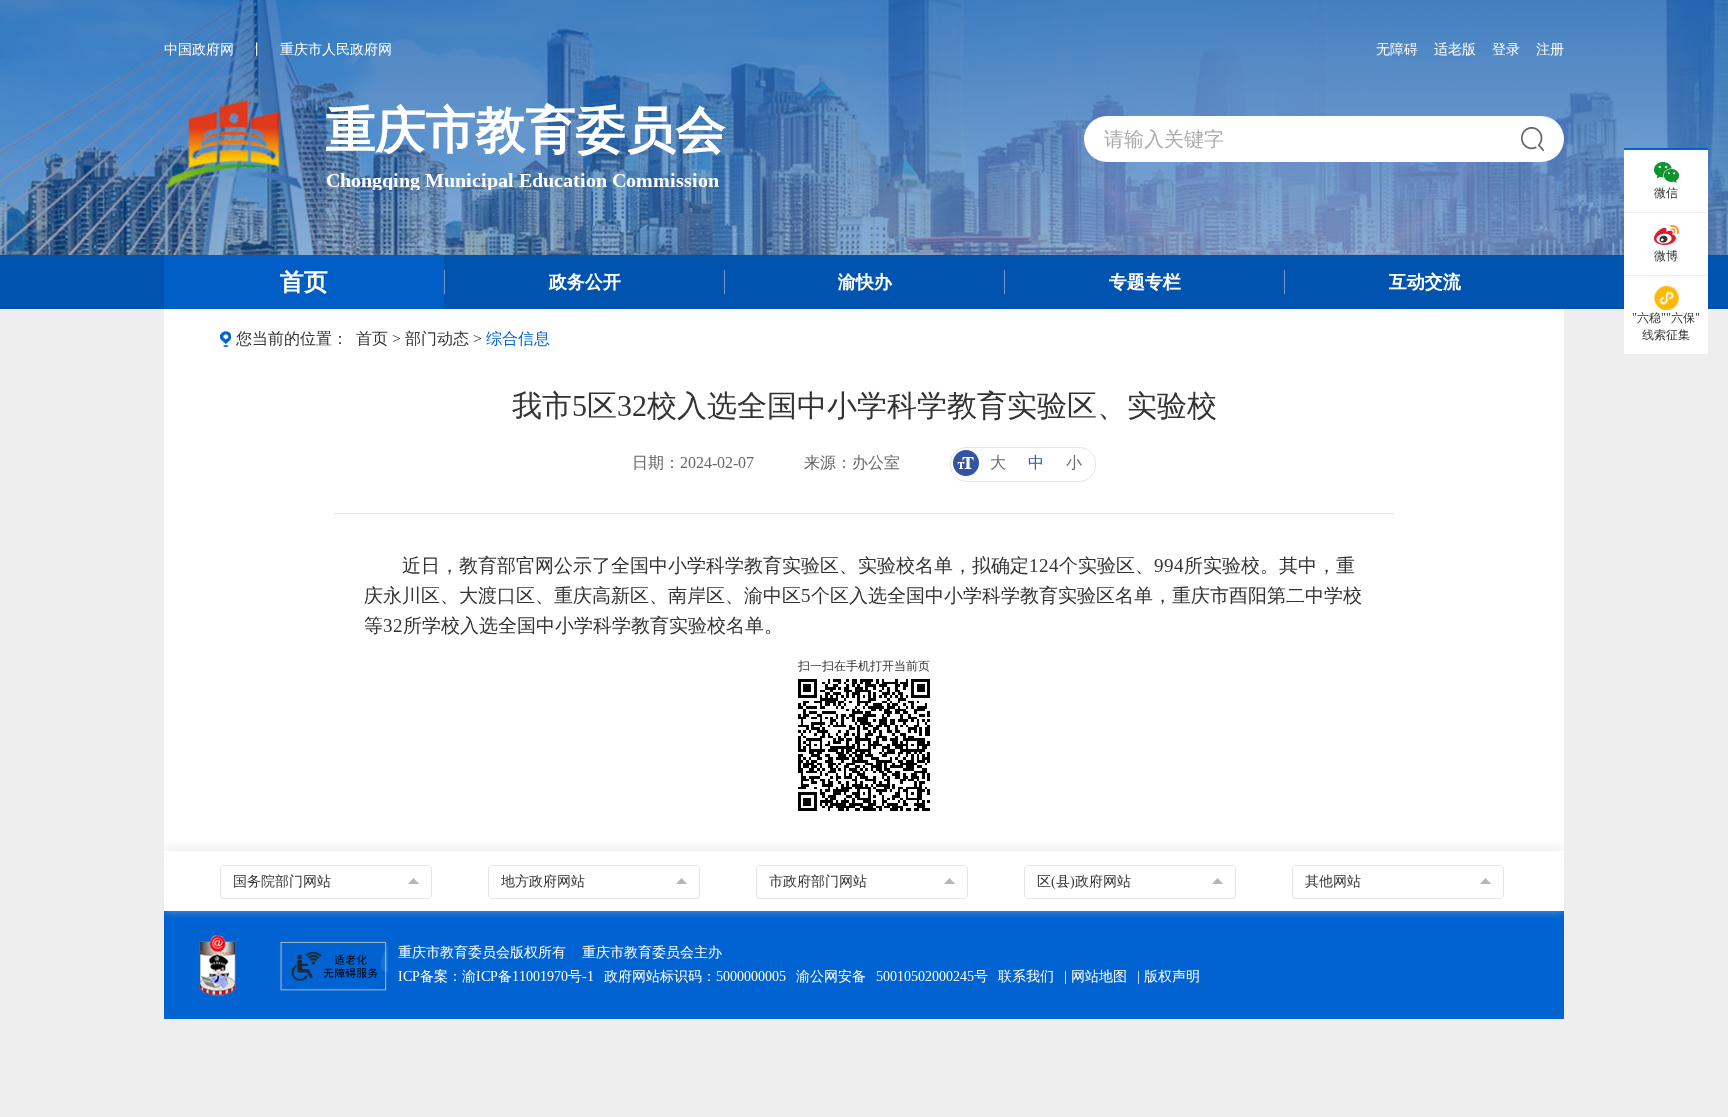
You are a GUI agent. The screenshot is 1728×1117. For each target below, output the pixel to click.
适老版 (1455, 49)
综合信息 (518, 338)
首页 (372, 338)
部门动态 (437, 338)
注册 (1550, 49)
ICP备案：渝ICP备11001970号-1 (496, 976)
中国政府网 (199, 49)
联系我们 (1026, 976)
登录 (1506, 49)
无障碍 (1397, 49)
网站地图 (1099, 976)
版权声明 (1172, 976)
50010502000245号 (932, 976)
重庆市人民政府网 (336, 49)
